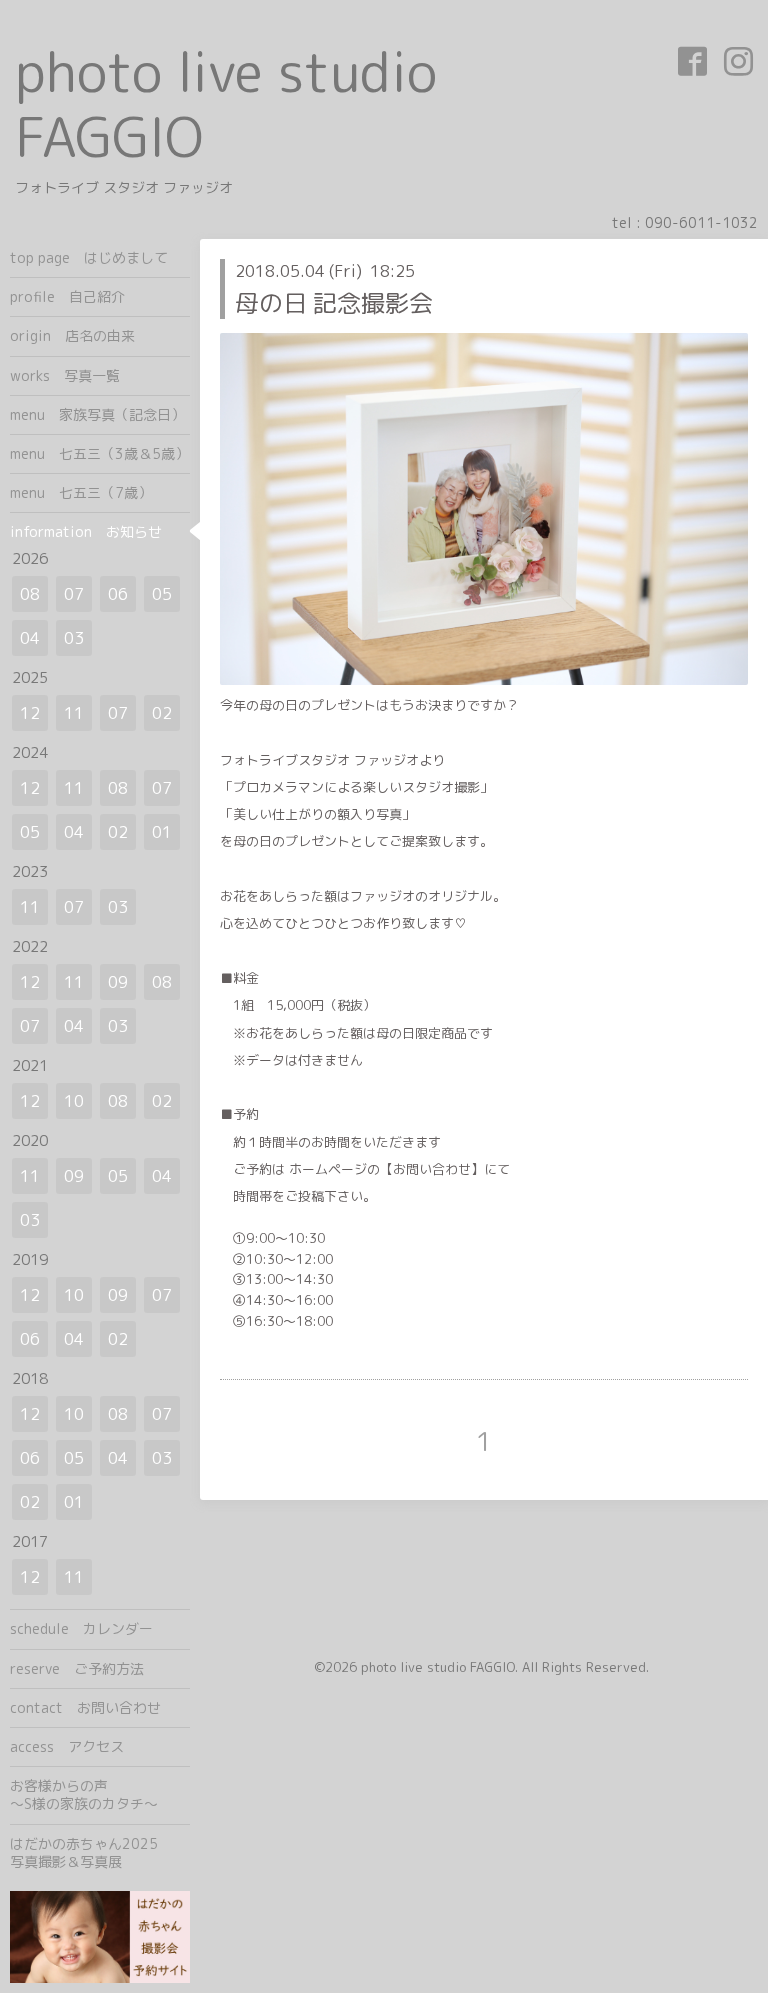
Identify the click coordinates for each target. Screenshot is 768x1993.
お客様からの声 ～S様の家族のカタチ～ (100, 1794)
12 (30, 713)
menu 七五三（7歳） (81, 492)
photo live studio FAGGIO (226, 104)
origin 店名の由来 (72, 335)
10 (74, 1101)
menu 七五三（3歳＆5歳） (99, 453)
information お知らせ (86, 531)
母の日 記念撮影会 (334, 303)
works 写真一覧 (65, 375)
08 (30, 594)
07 (74, 594)
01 (162, 832)
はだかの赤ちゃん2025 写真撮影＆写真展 (100, 1852)
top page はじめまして (89, 257)
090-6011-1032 (701, 222)
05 (162, 594)
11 (74, 713)
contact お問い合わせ (85, 1707)
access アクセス (67, 1746)
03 (74, 638)
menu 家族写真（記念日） (97, 414)
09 (118, 982)
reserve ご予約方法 (77, 1668)
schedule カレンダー (81, 1628)
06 (118, 594)
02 (162, 713)
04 (30, 638)
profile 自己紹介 (67, 296)
